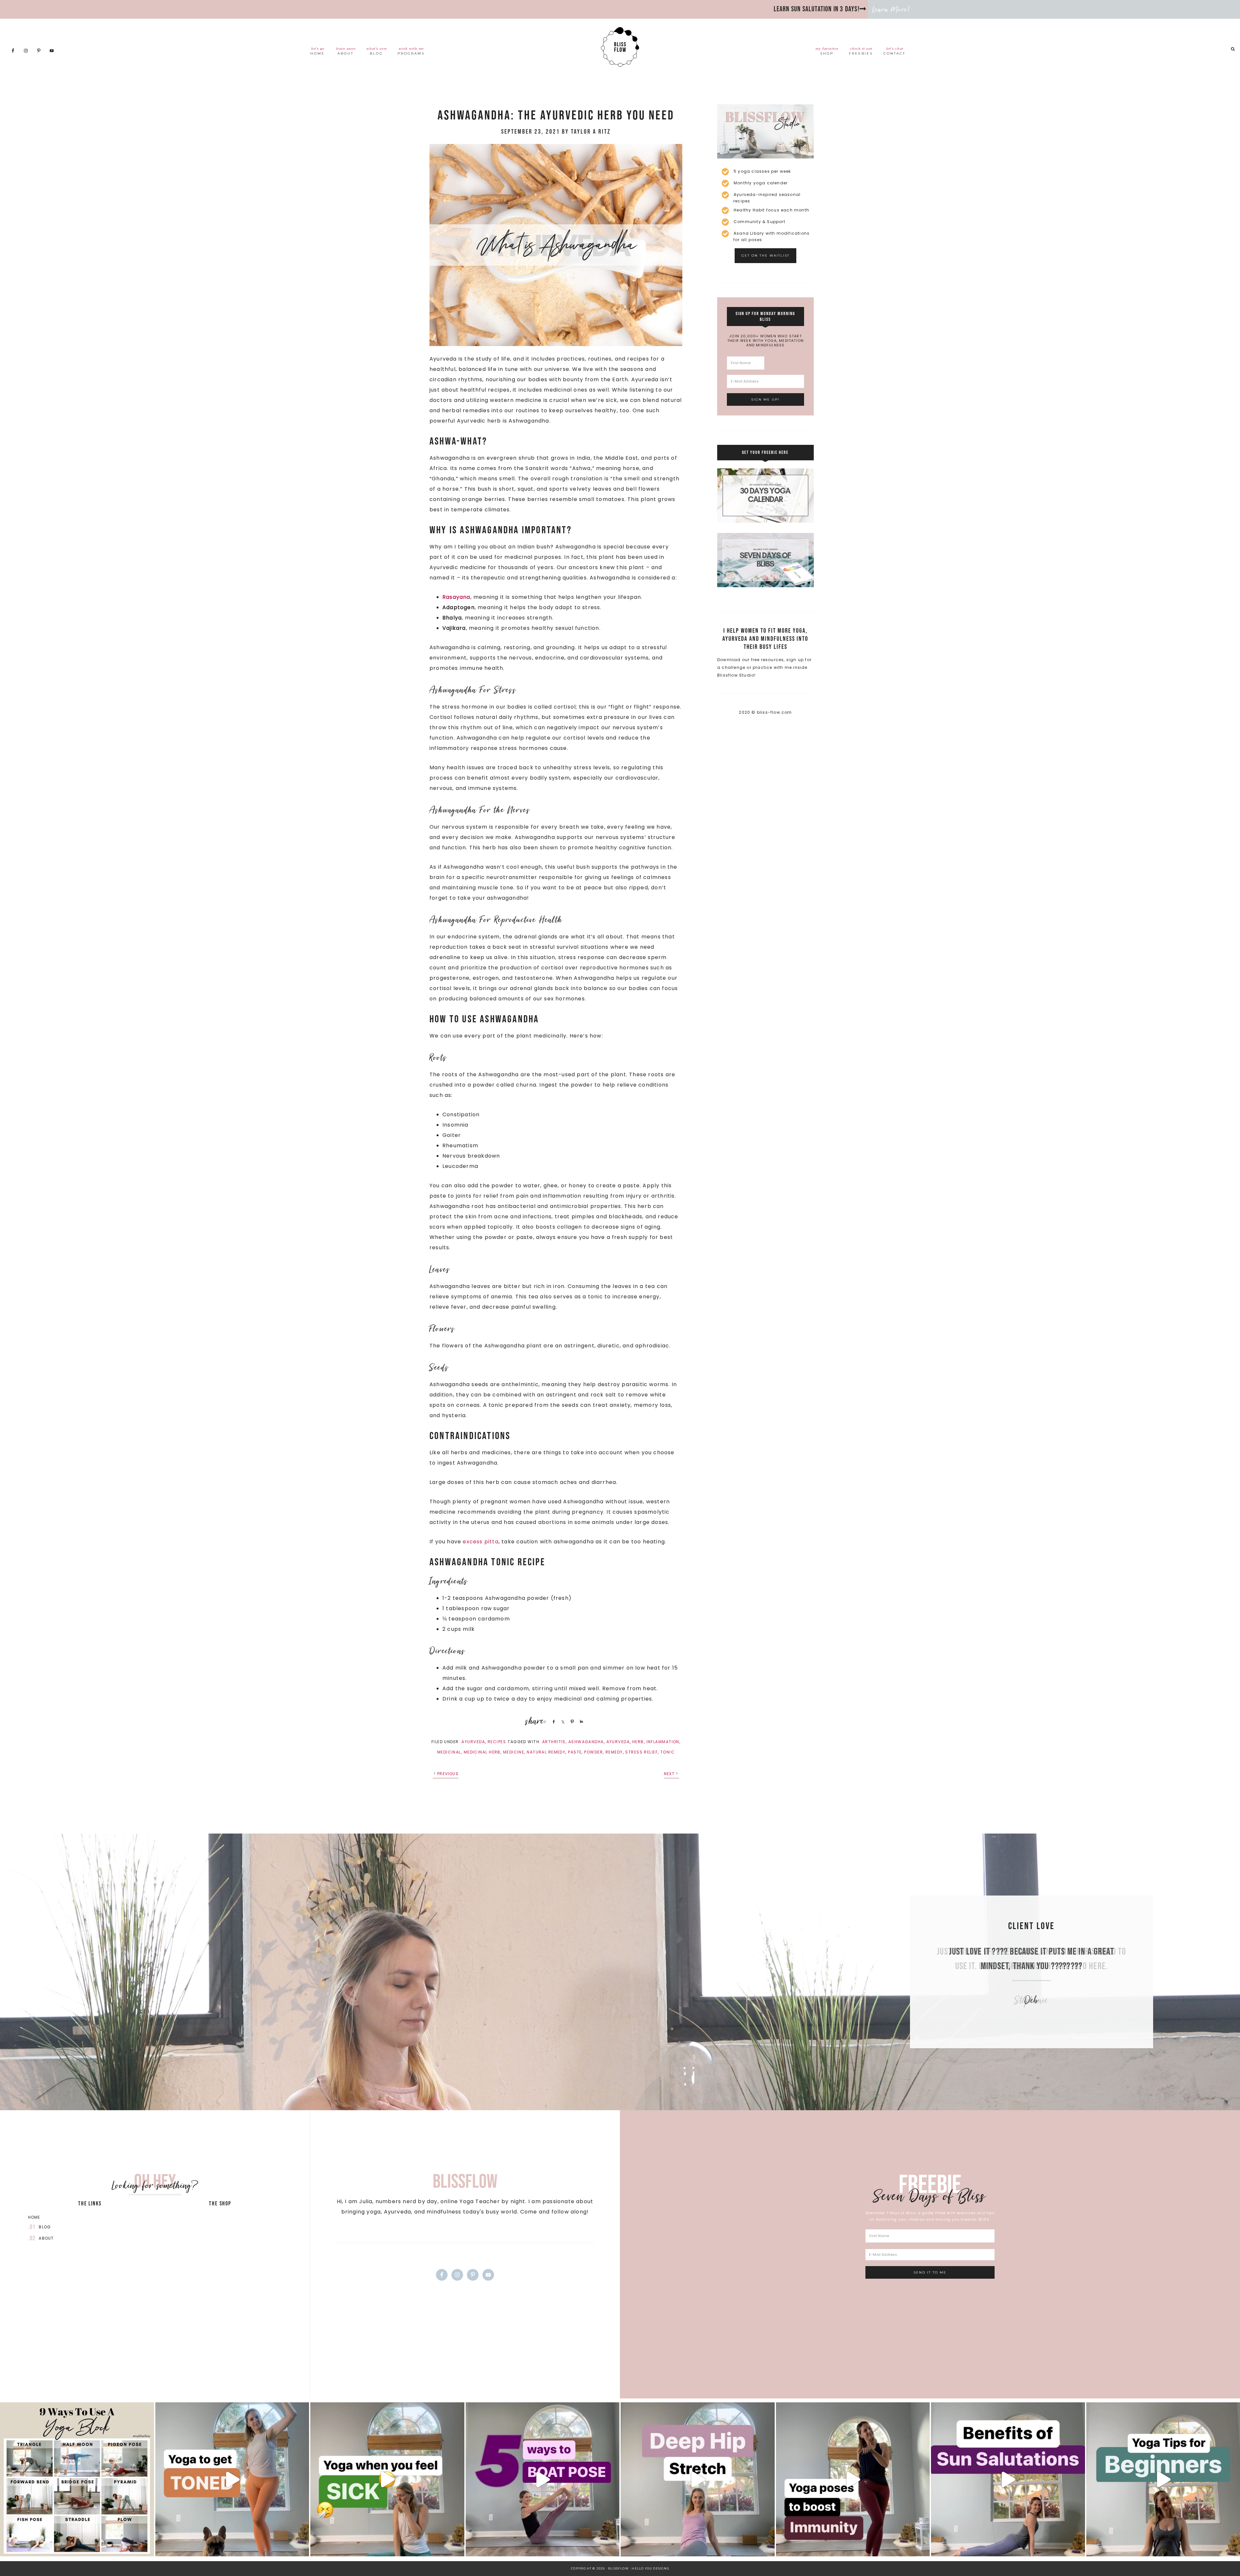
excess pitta (480, 1542)
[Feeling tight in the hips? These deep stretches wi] (698, 2479)
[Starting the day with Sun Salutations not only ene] (1008, 2479)
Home (34, 2217)
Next (669, 1774)
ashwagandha (586, 1742)
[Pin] (571, 1722)
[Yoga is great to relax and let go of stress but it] (232, 2479)
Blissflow (620, 47)
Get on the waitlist (765, 256)
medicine (514, 1752)
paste (575, 1752)
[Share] (553, 1722)
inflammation (663, 1742)
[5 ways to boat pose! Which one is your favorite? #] (543, 2479)
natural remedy (546, 1752)
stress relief (641, 1752)
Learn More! (891, 9)
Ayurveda (473, 1742)
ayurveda (618, 1742)
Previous (448, 1774)
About (46, 2238)
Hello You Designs (650, 2568)
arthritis (554, 1742)
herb (638, 1742)
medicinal (449, 1752)
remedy (614, 1752)
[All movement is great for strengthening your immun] (853, 2479)
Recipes (497, 1742)
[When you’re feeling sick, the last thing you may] (387, 2479)
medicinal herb (482, 1752)
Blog (45, 2227)
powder (594, 1752)
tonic (667, 1752)
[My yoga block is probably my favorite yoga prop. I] (77, 2479)
